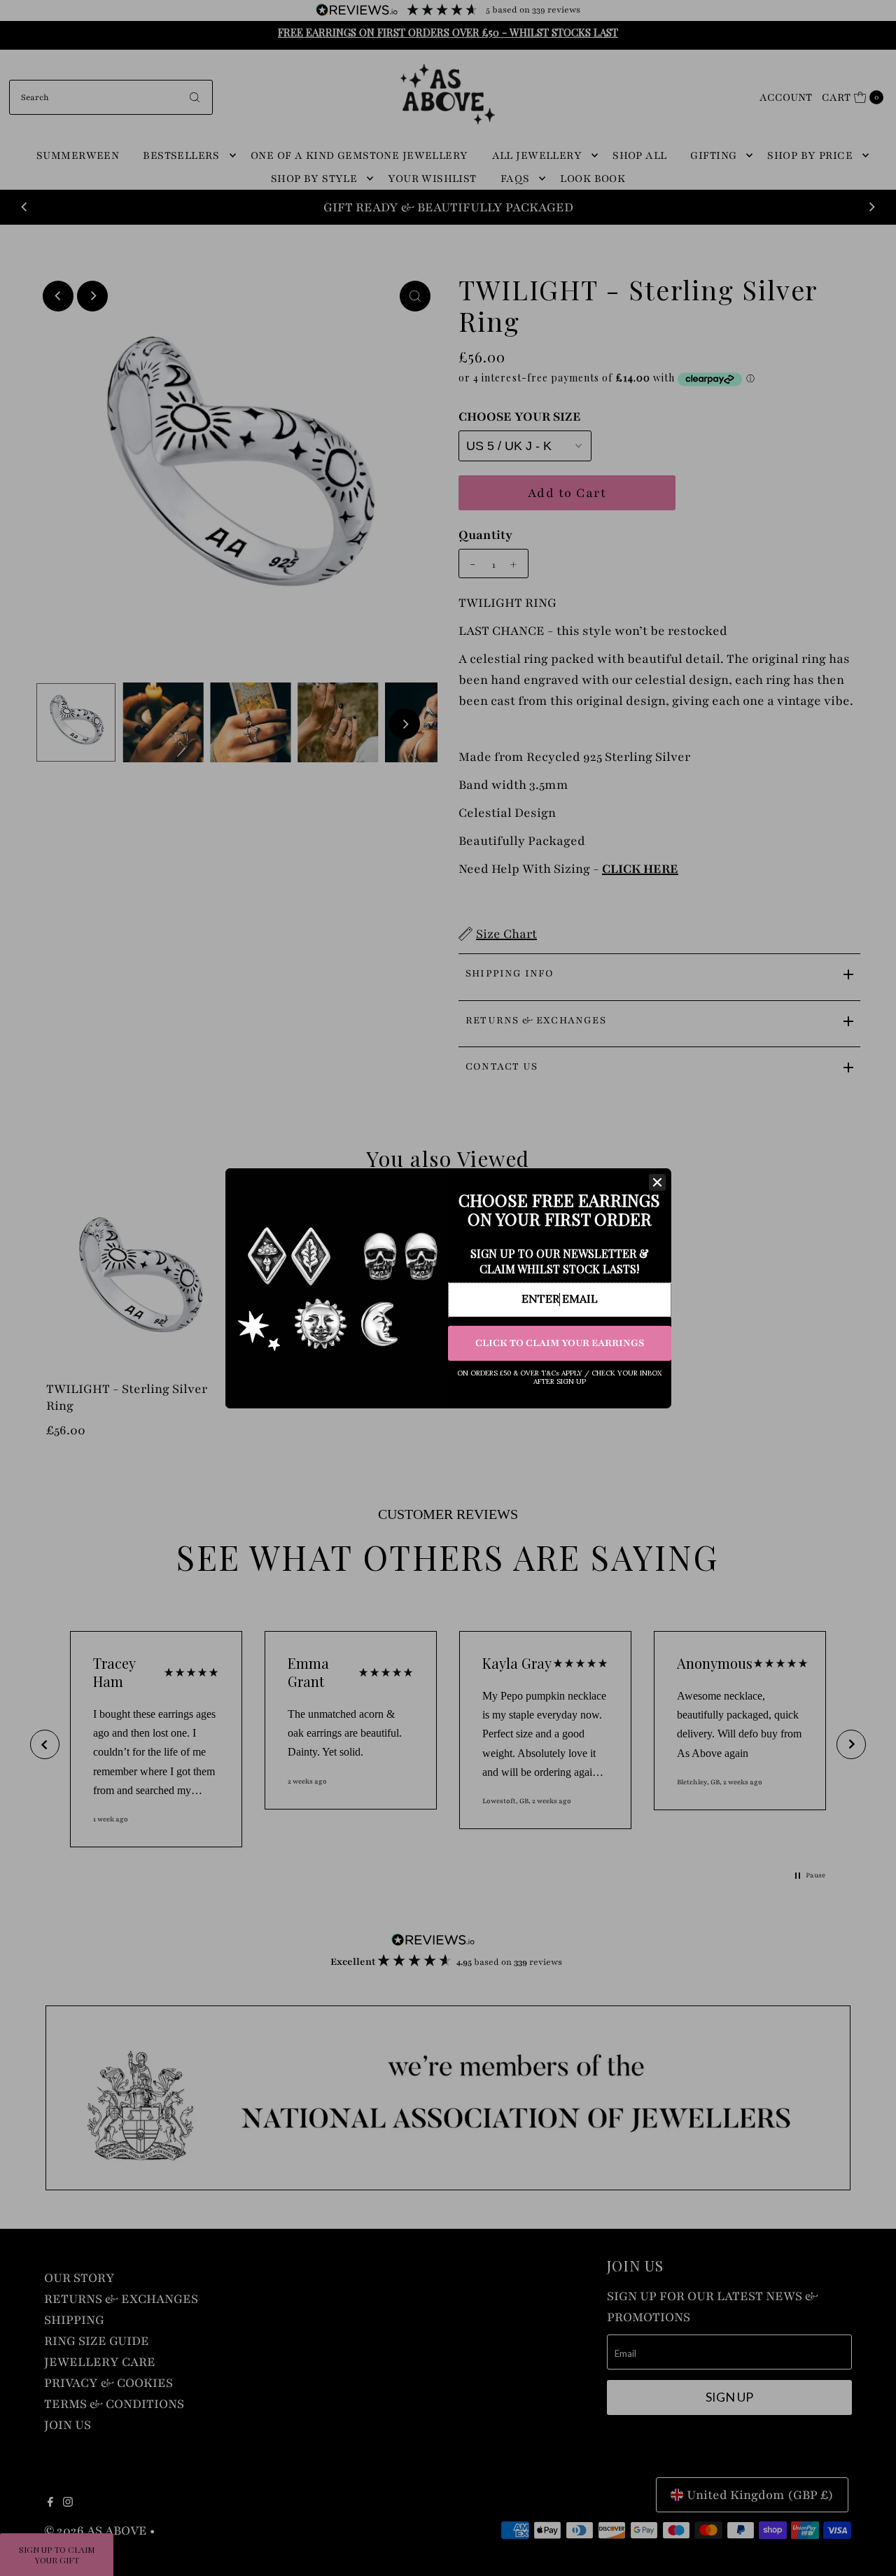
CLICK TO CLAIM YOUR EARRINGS (560, 1343)
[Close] (657, 1182)
